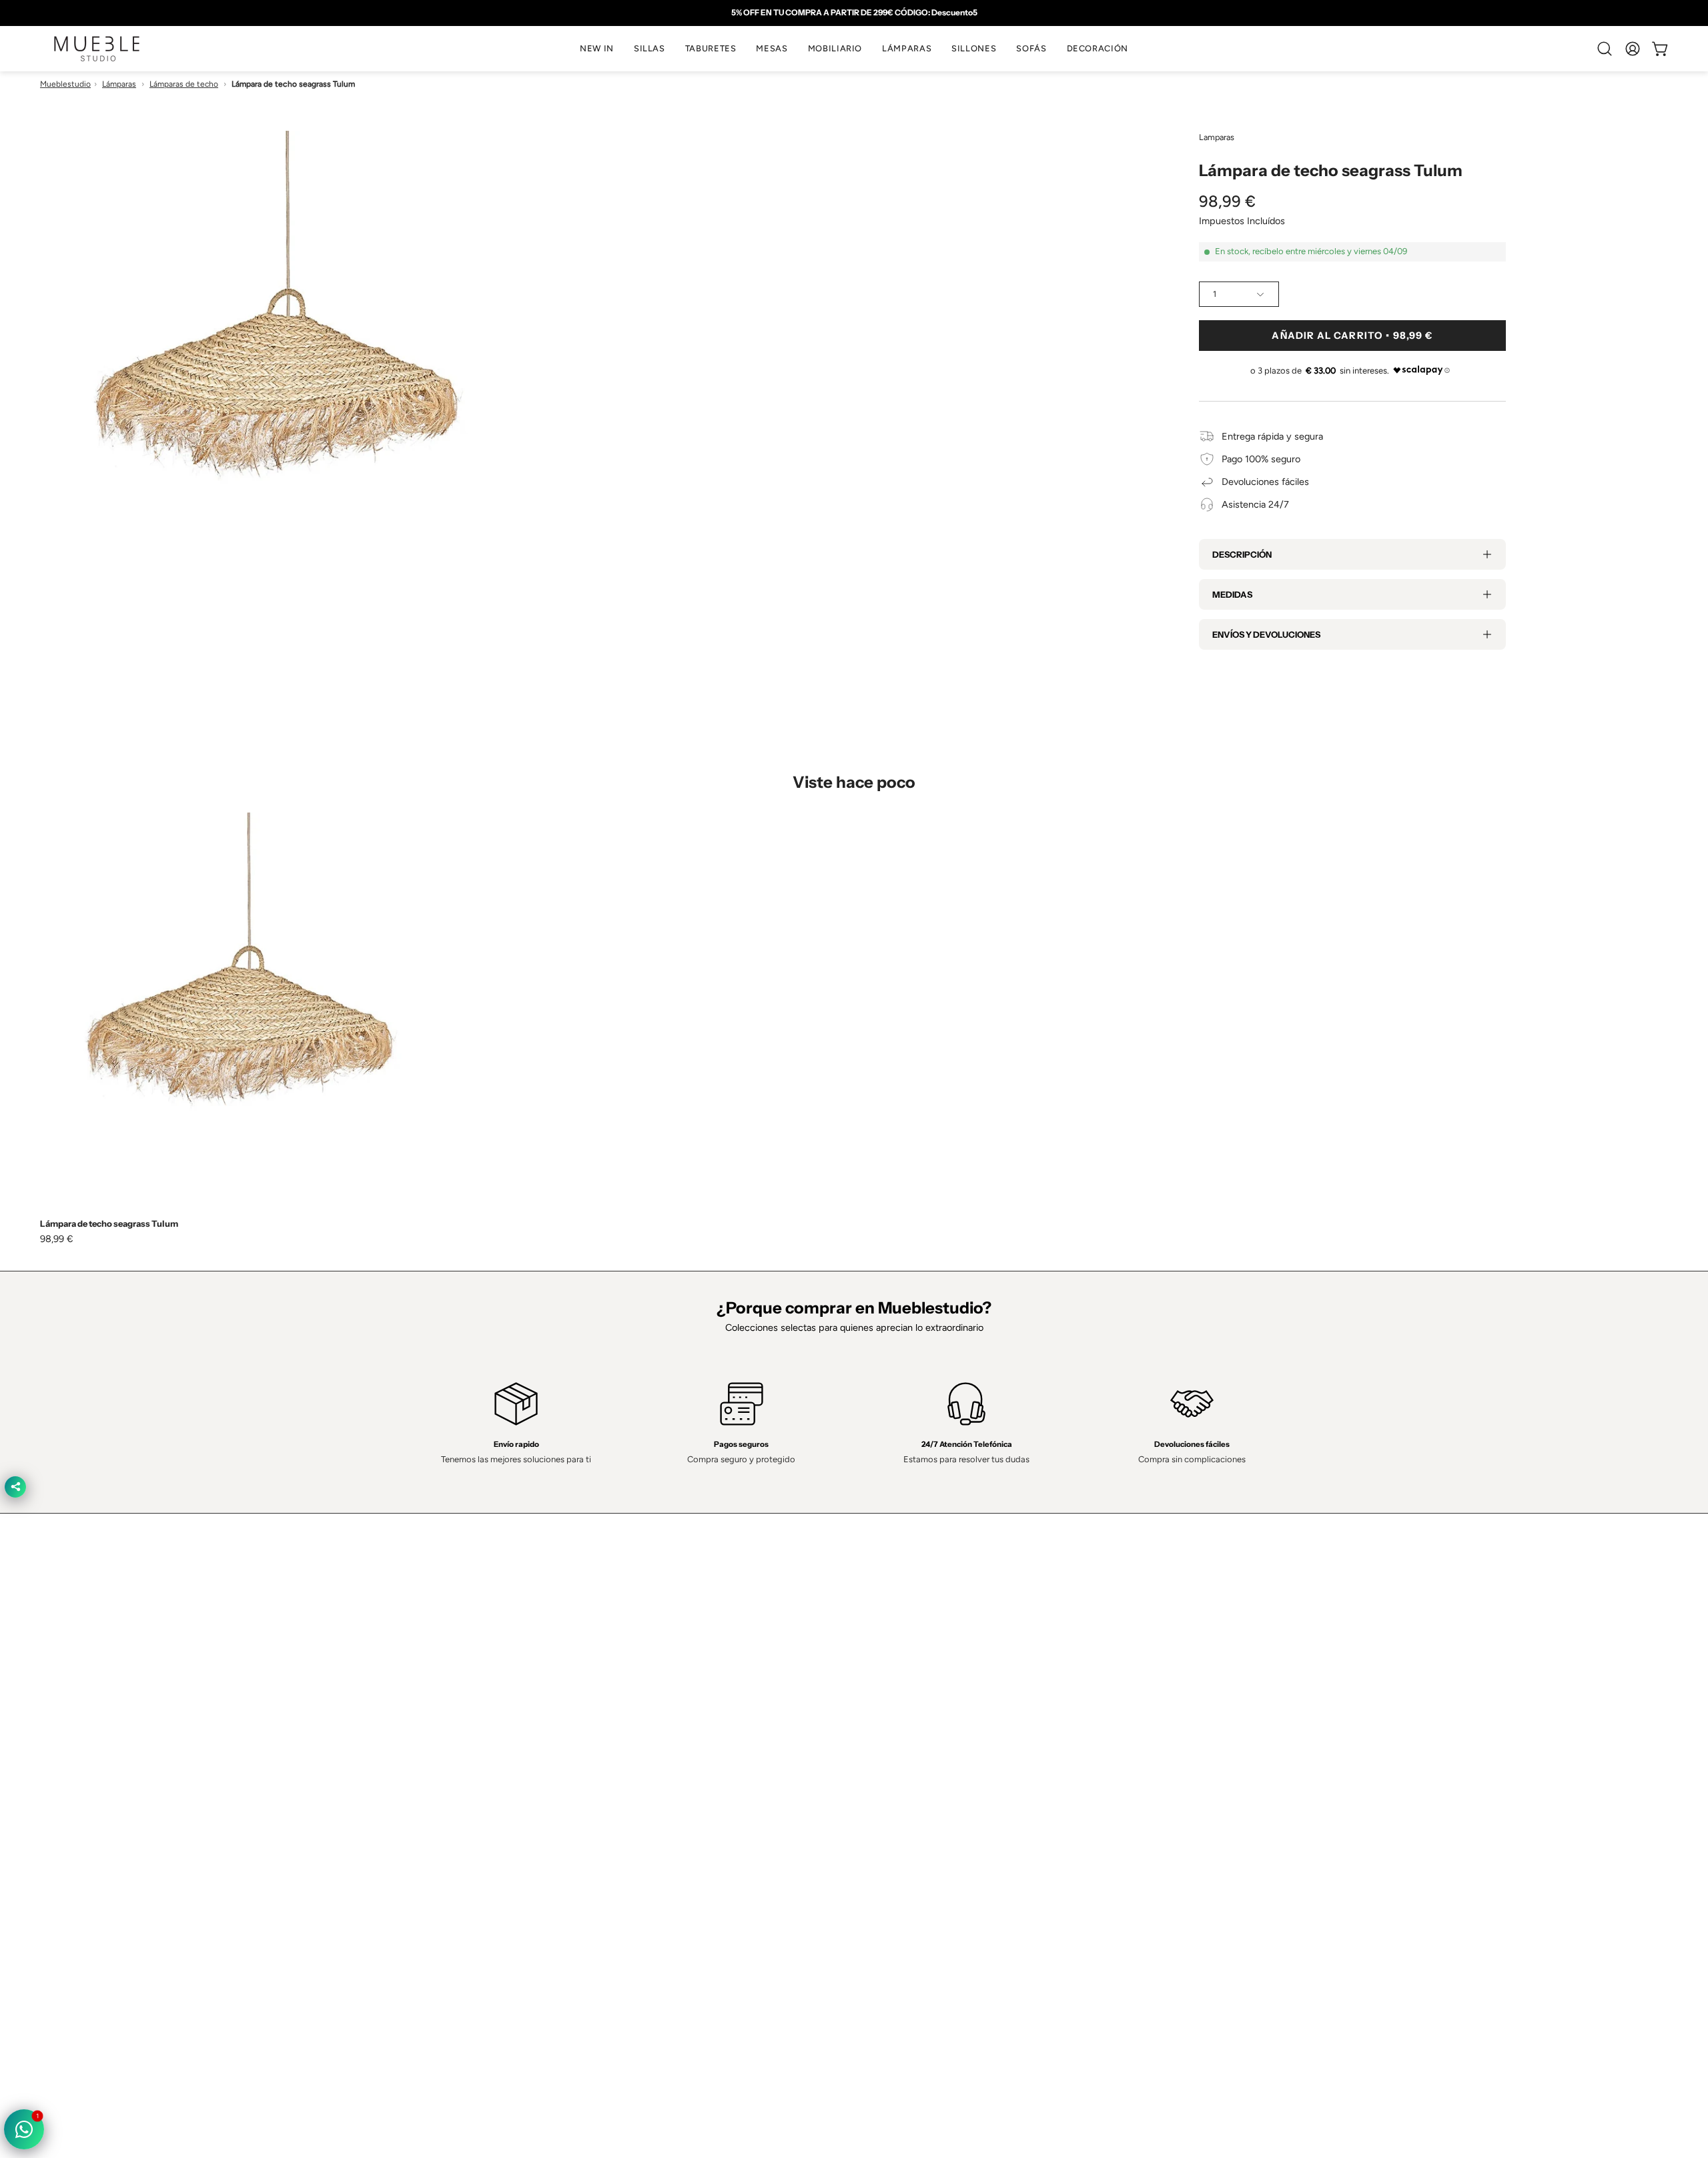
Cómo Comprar (569, 1782)
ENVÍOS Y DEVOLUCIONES (1266, 634)
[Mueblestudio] (97, 49)
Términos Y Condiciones (919, 1722)
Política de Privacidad (912, 1702)
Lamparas (1217, 137)
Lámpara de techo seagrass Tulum (109, 1224)
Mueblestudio (65, 84)
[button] (650, 49)
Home (549, 1702)
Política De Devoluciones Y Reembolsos (951, 1802)
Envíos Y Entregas (575, 1762)
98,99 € (57, 1239)
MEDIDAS (1232, 594)
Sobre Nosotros (570, 1722)
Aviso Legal (891, 1782)
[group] (854, 13)
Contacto (556, 1742)
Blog (546, 1821)
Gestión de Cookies (909, 1762)
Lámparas (119, 84)
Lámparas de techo (184, 84)
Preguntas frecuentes (582, 1802)
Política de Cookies (907, 1742)
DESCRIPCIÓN (1242, 554)
